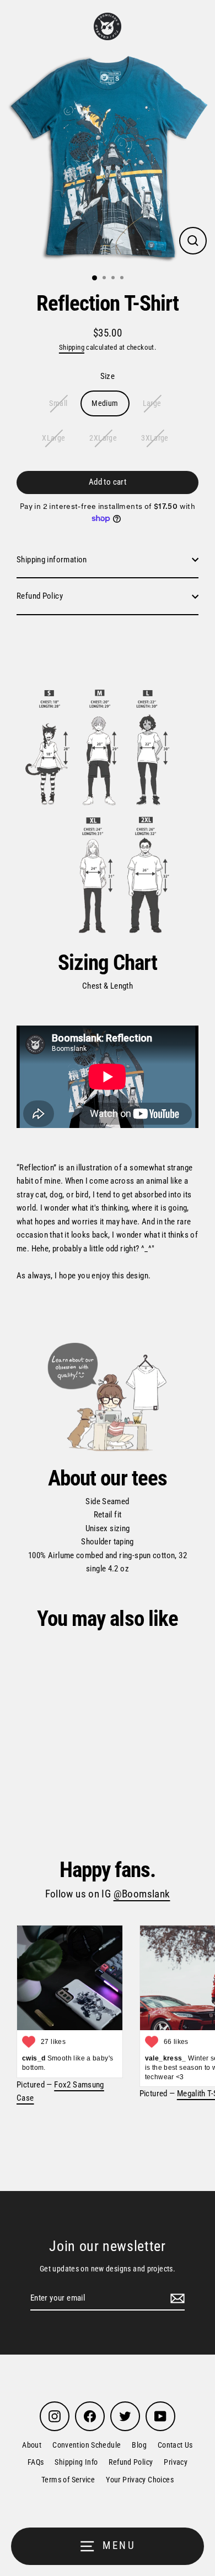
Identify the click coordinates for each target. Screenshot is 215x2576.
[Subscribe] (176, 2298)
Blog (139, 2445)
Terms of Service (68, 2480)
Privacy (176, 2462)
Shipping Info (76, 2462)
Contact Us (175, 2445)
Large (152, 403)
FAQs (36, 2462)
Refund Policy (40, 596)
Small (58, 403)
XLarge (53, 438)
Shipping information (52, 560)
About (32, 2445)
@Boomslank (142, 1894)
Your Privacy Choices (140, 2480)
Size (108, 376)
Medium (105, 403)
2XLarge (103, 438)
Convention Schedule (87, 2445)
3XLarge (155, 438)
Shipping (72, 347)
